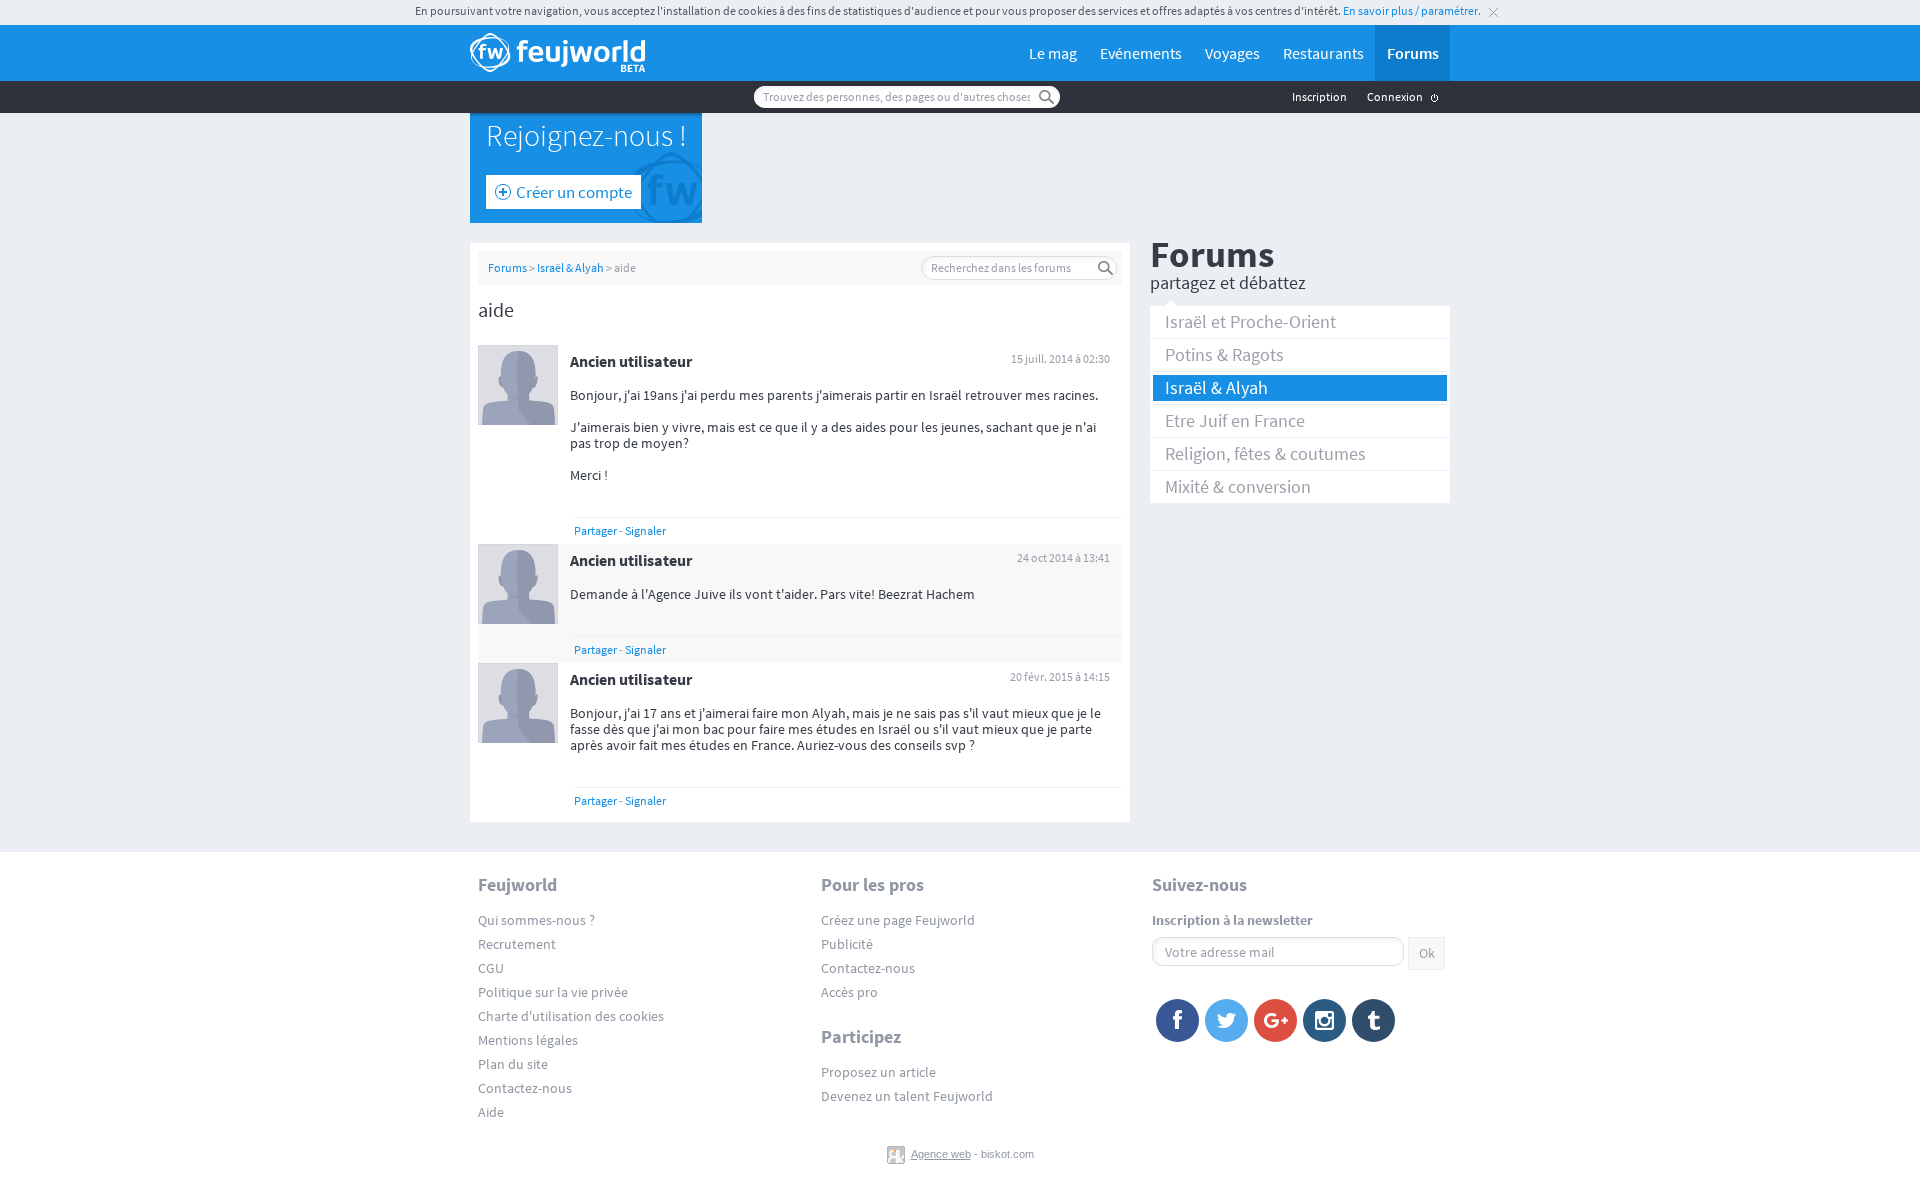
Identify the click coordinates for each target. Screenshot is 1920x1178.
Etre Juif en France (1235, 420)
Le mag (1053, 53)
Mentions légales (528, 1040)
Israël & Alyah (570, 267)
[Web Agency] (898, 1154)
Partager (595, 530)
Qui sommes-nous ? (536, 920)
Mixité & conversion (1238, 486)
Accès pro (849, 992)
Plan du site (513, 1064)
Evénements (1141, 53)
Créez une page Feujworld (898, 920)
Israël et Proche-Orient (1250, 321)
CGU (491, 968)
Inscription (1319, 96)
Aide (491, 1112)
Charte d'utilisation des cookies (571, 1016)
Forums (1413, 53)
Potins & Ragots (1224, 354)
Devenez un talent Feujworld (907, 1096)
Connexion (1395, 96)
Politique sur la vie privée (553, 992)
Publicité (847, 944)
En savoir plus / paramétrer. (1412, 10)
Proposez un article (878, 1072)
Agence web (941, 1154)
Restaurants (1323, 53)
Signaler (645, 530)
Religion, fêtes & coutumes (1265, 453)
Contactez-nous (525, 1088)
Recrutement (517, 944)
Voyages (1232, 53)
